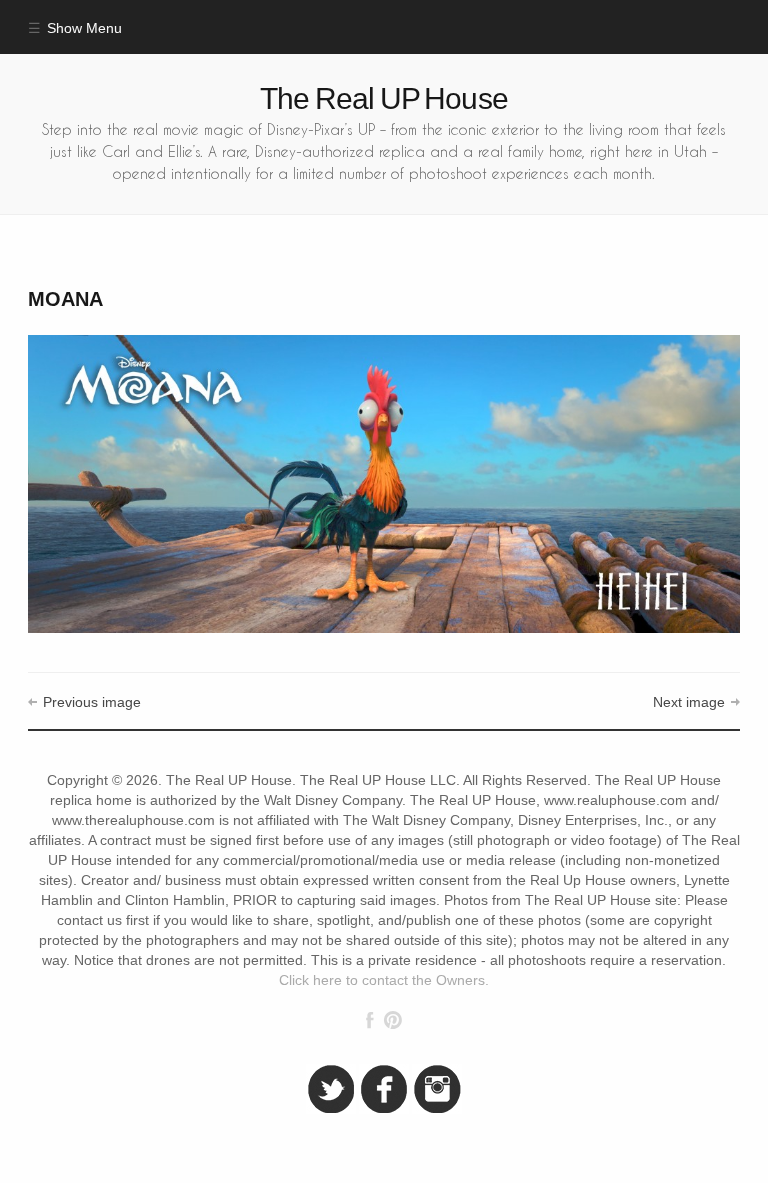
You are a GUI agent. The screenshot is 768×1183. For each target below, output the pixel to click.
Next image (689, 702)
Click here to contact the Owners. (384, 980)
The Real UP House (384, 98)
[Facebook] (370, 1020)
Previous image (91, 702)
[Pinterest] (392, 1020)
